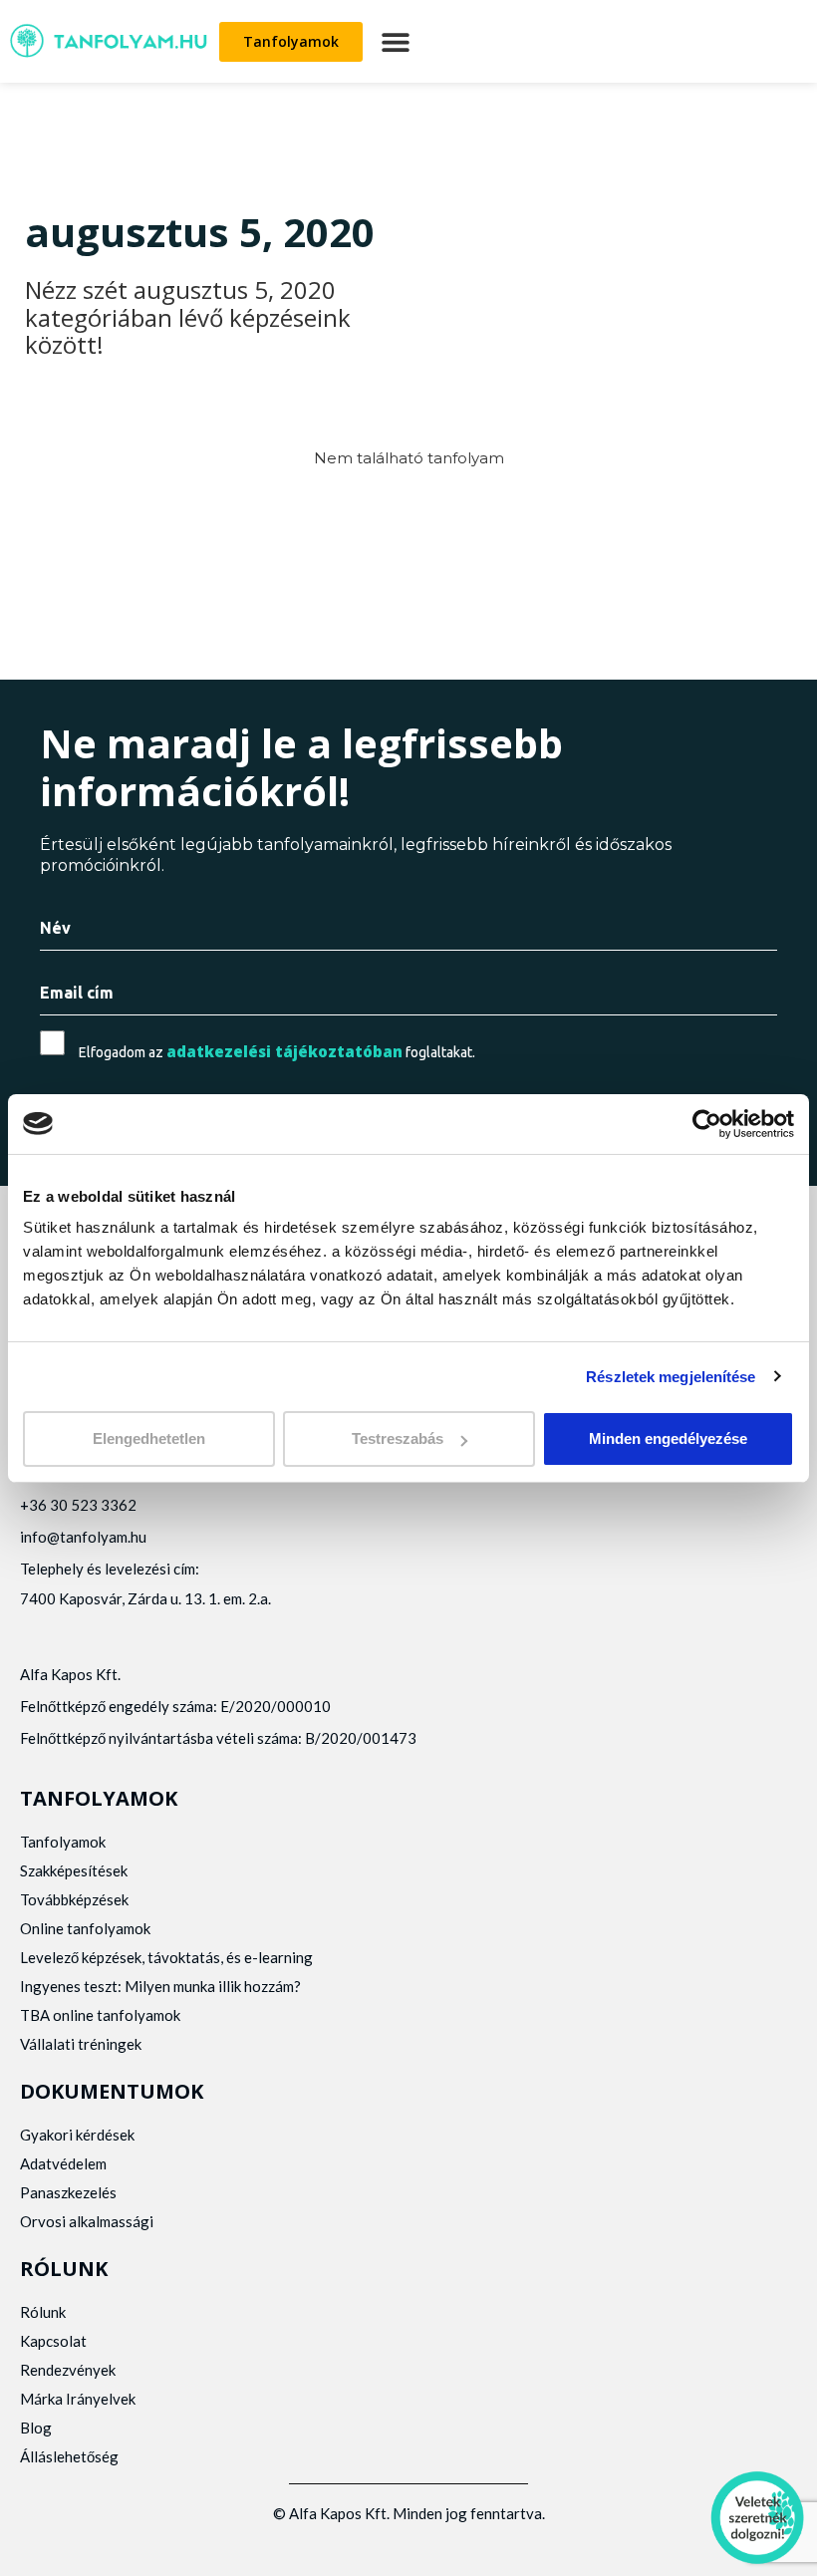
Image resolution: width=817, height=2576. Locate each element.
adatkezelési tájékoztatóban (284, 1051)
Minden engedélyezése (668, 1438)
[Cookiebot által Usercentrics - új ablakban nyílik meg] (707, 1123)
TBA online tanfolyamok (100, 2015)
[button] (395, 41)
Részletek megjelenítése (671, 1376)
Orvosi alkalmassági (87, 2221)
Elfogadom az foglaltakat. (277, 1052)
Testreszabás (398, 1438)
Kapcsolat (53, 2341)
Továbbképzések (74, 1899)
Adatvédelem (63, 2163)
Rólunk (43, 2312)
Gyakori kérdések (77, 2135)
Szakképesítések (74, 1870)
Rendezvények (68, 2370)
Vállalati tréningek (81, 2044)
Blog (36, 2428)
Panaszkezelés (68, 2192)
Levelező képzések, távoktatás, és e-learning (166, 1957)
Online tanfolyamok (85, 1928)
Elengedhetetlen (149, 1438)
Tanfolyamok (63, 1842)
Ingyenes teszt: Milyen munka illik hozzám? (160, 1986)
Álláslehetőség (69, 2456)
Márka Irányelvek (78, 2399)
